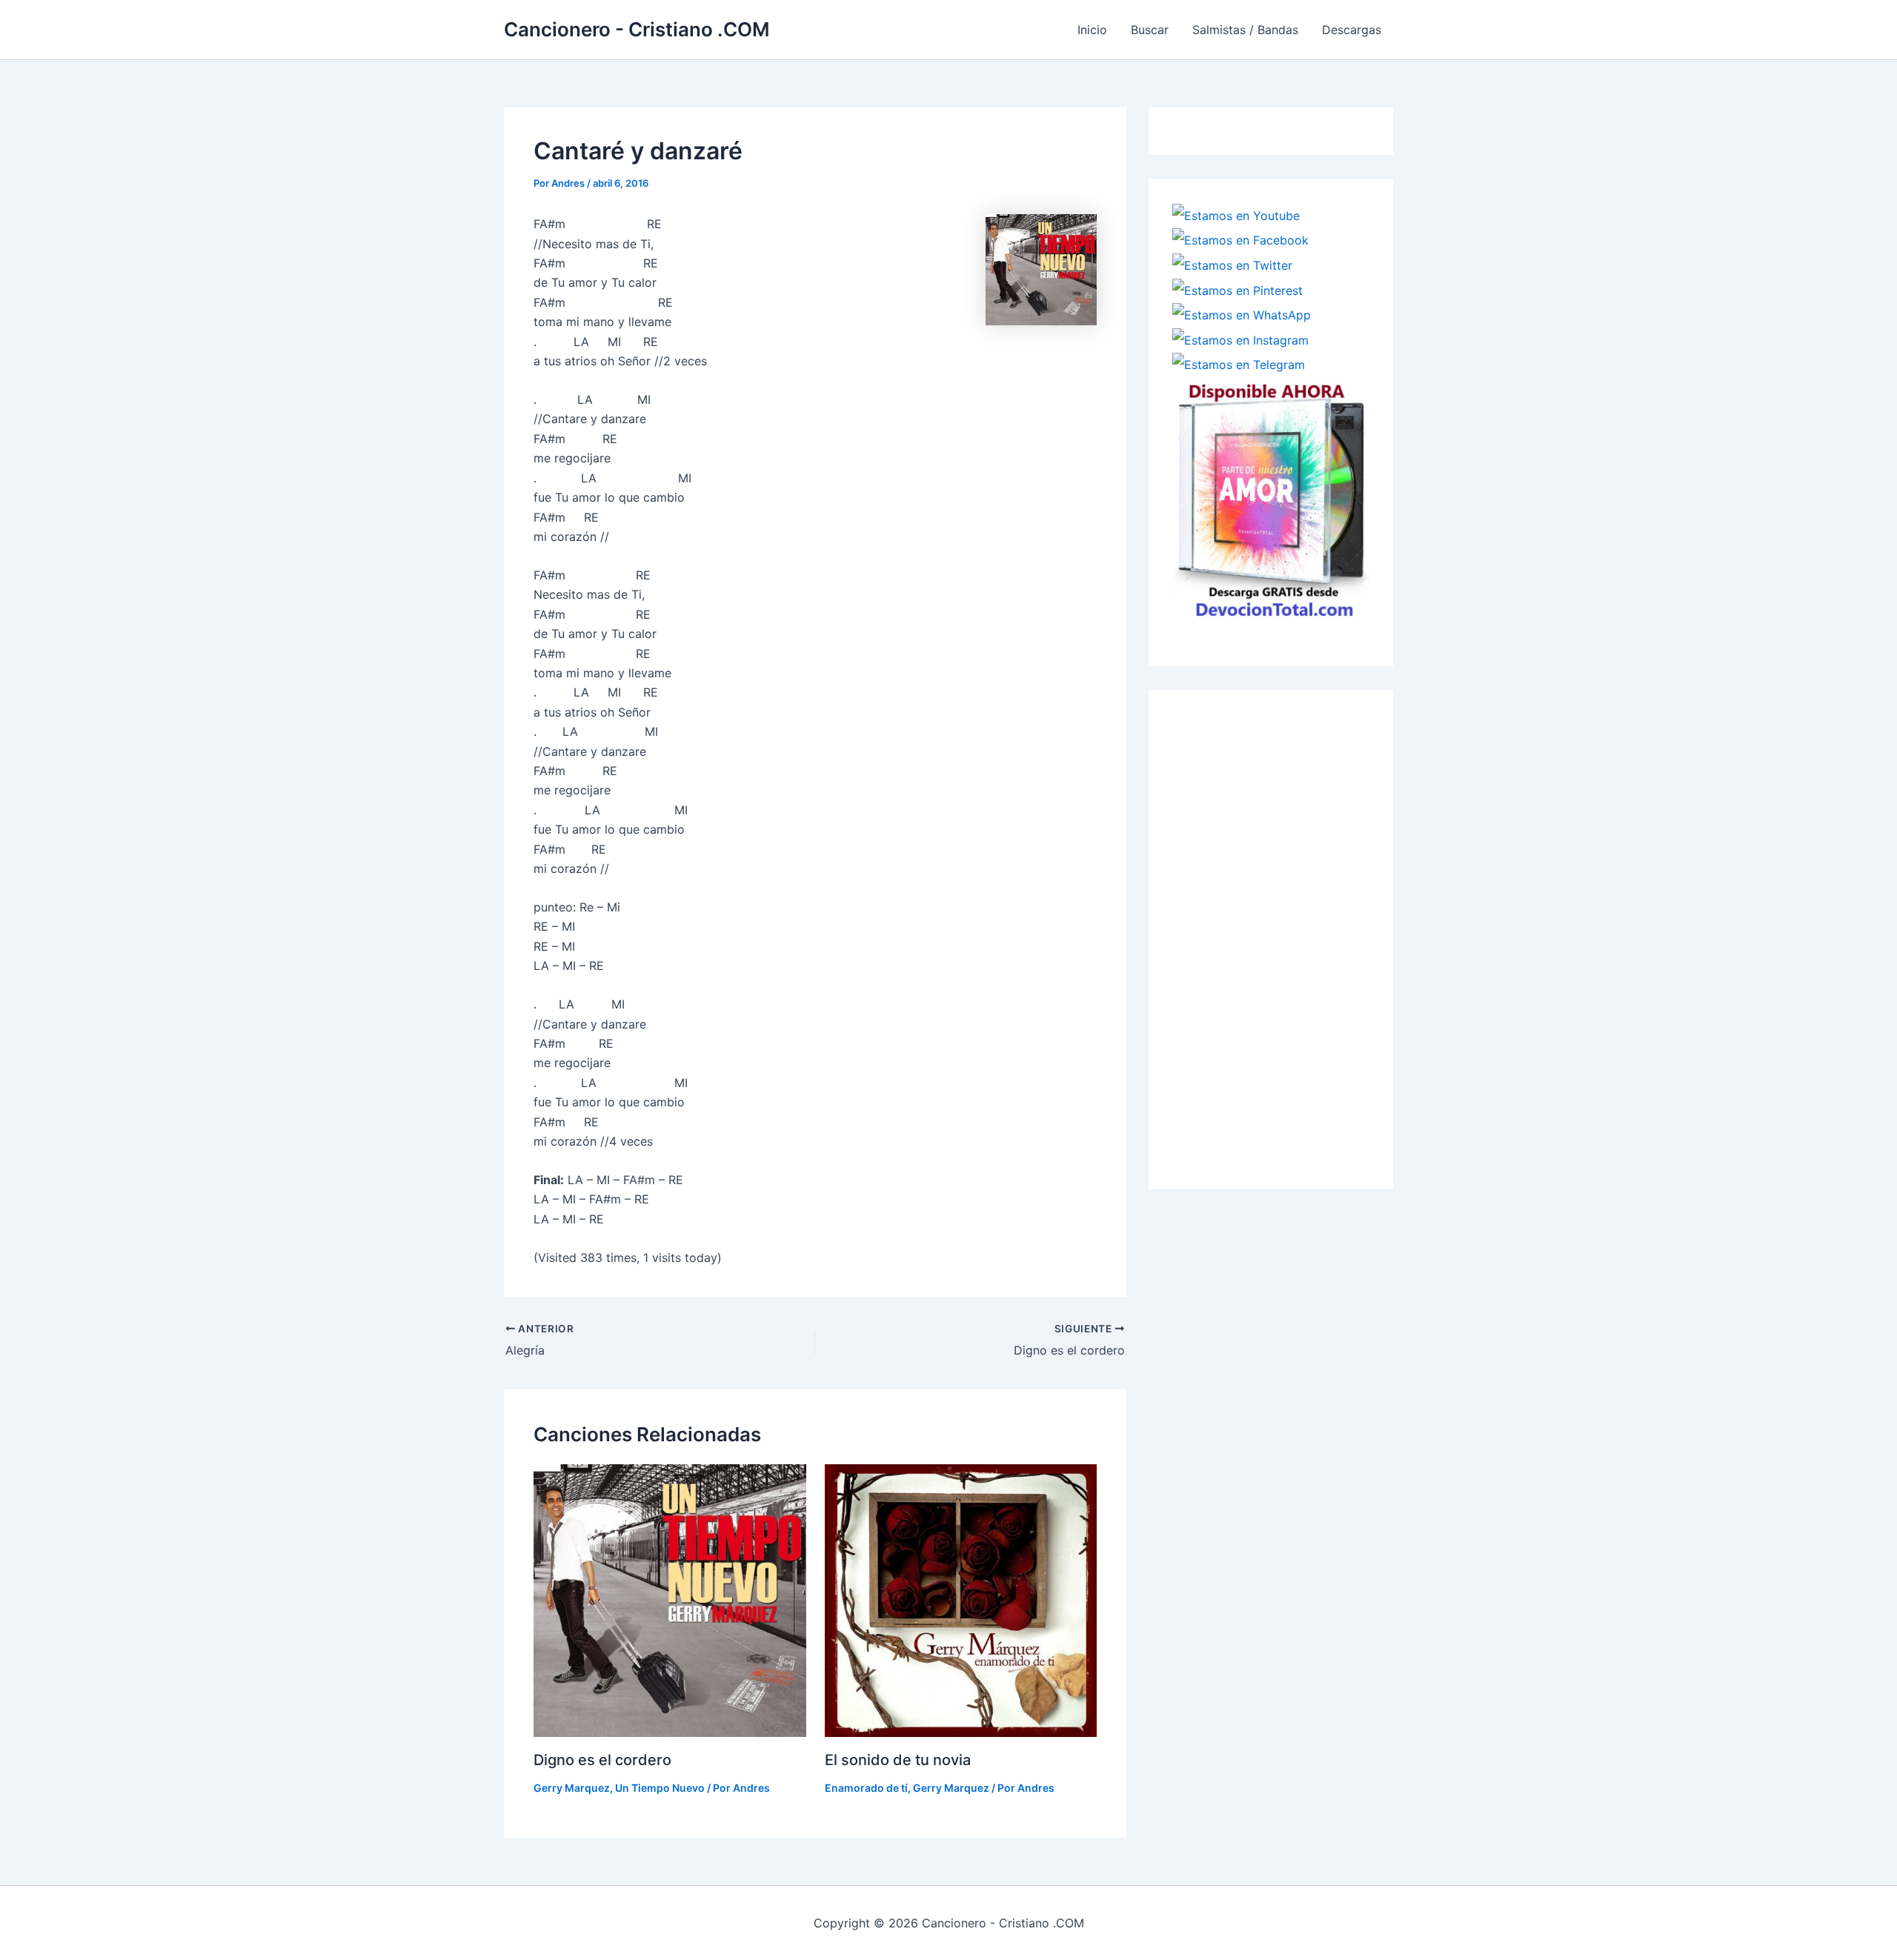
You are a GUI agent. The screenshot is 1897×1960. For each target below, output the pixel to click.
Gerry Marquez (572, 1788)
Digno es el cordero (602, 1760)
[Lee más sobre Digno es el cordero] (670, 1599)
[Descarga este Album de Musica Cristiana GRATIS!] (1271, 498)
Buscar (1150, 30)
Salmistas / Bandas (1245, 30)
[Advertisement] (1283, 936)
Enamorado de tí (866, 1788)
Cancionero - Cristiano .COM (637, 29)
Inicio (1092, 30)
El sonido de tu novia (898, 1760)
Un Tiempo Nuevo (660, 1788)
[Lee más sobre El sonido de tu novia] (961, 1599)
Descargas (1352, 30)
